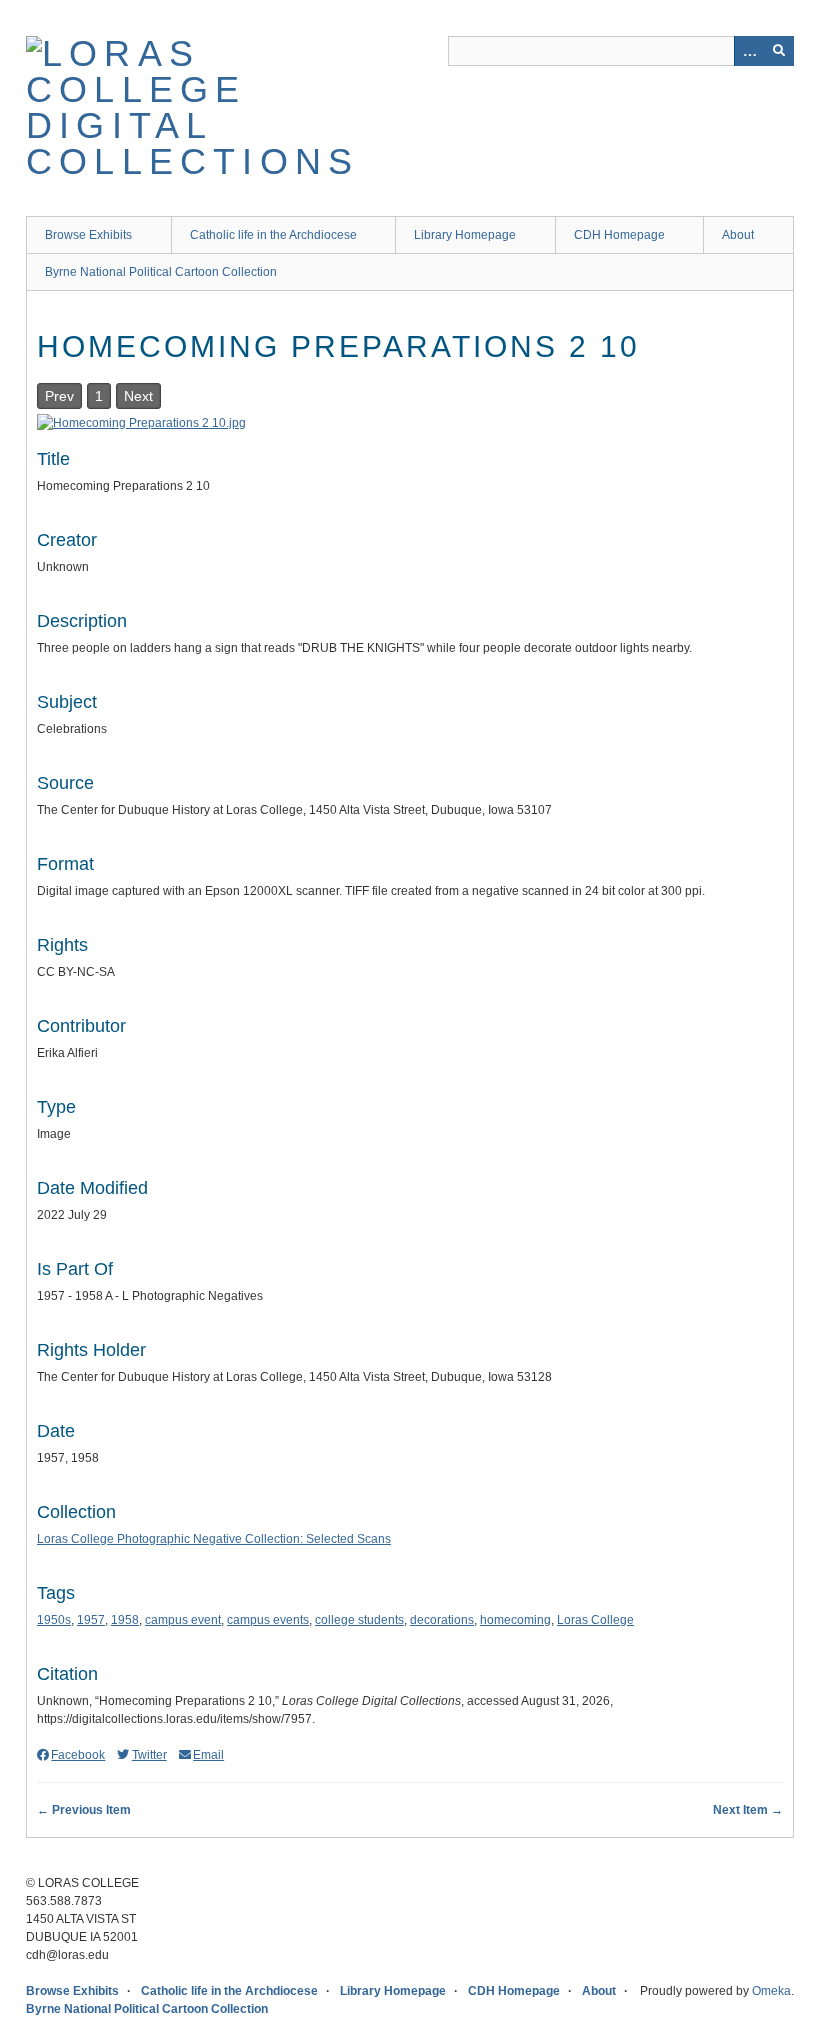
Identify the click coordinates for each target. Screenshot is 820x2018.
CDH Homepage (619, 235)
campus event (183, 1620)
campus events (268, 1620)
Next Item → (748, 1810)
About (738, 235)
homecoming (515, 1620)
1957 (91, 1620)
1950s (54, 1620)
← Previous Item (84, 1810)
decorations (442, 1620)
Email (208, 1755)
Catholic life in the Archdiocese (273, 235)
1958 (125, 1620)
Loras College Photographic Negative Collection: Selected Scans (214, 1539)
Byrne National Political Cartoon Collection (161, 272)
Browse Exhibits (88, 235)
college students (359, 1620)
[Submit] (779, 51)
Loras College (595, 1620)
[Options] (749, 51)
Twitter (149, 1755)
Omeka (771, 1991)
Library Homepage (465, 235)
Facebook (78, 1755)
